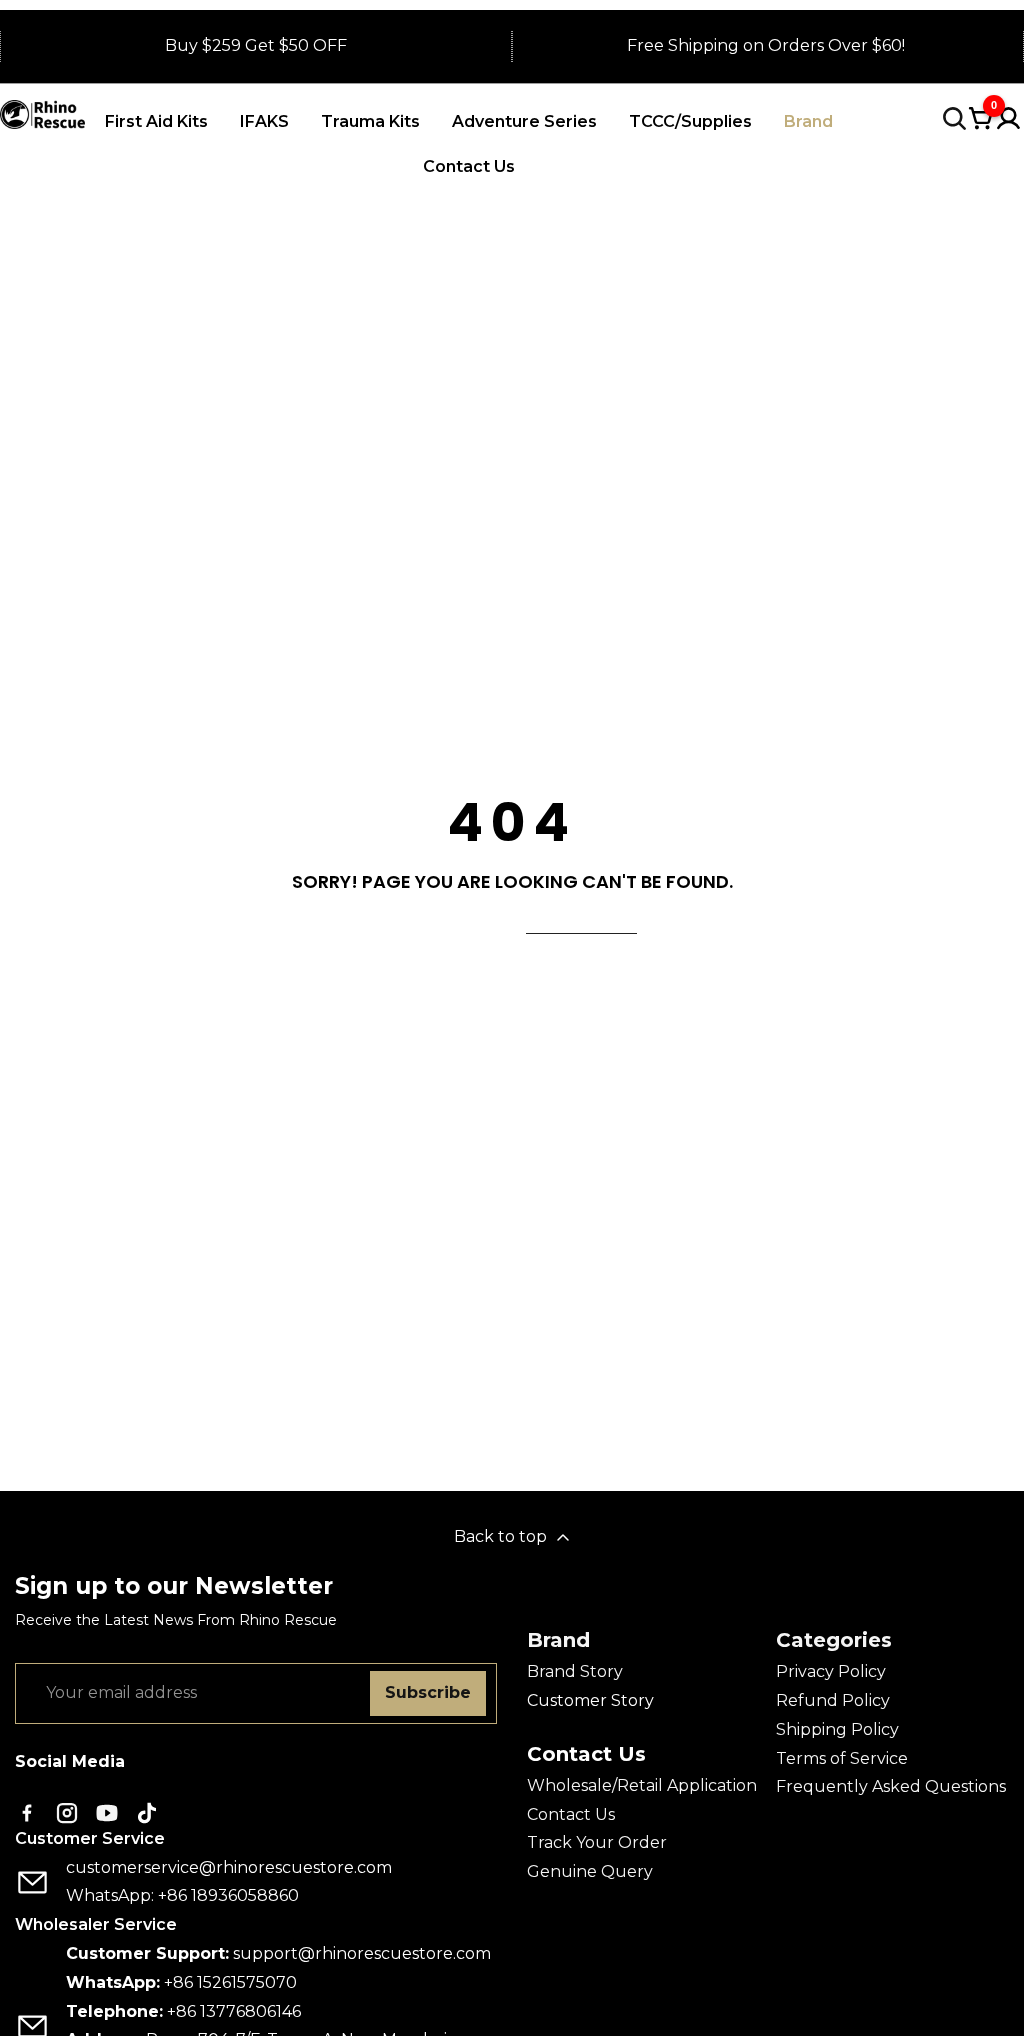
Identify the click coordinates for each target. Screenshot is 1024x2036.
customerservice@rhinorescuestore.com (229, 1867)
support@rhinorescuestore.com (362, 1953)
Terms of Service (842, 1758)
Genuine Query (590, 1871)
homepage (581, 921)
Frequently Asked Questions (891, 1786)
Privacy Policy (831, 1671)
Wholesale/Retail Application (642, 1785)
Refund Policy (833, 1700)
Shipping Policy (837, 1729)
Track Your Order (597, 1842)
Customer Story (590, 1700)
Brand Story (575, 1671)
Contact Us (571, 1814)
